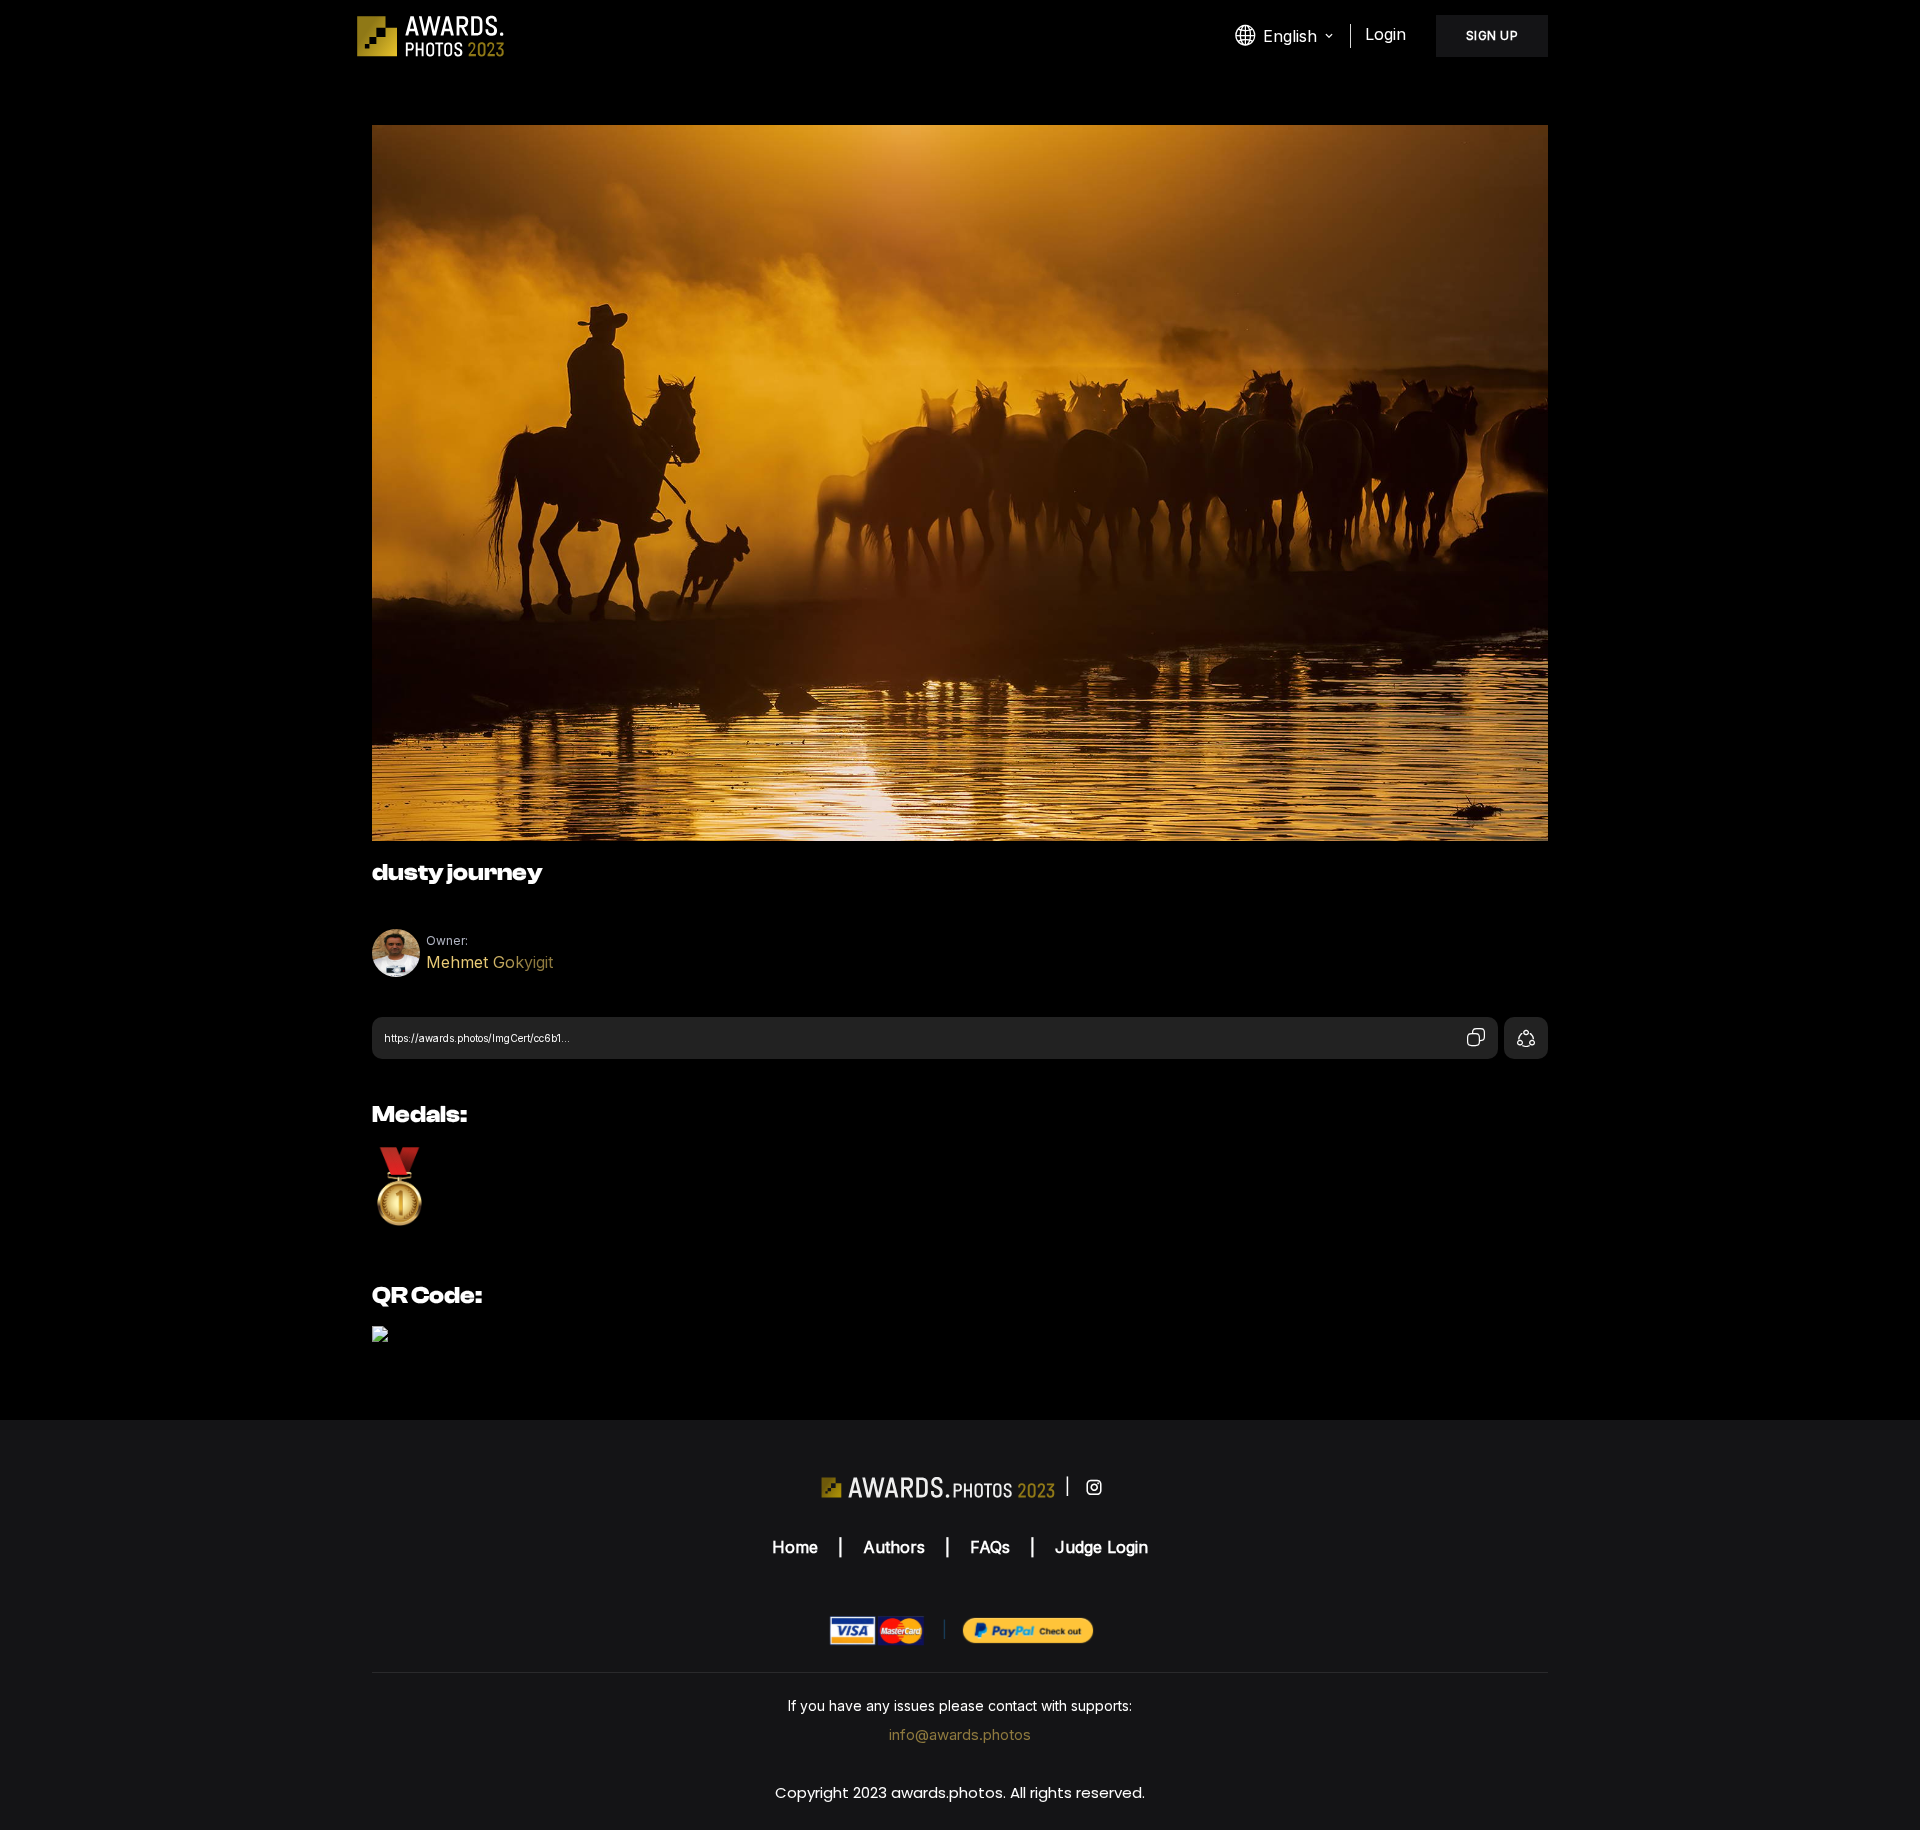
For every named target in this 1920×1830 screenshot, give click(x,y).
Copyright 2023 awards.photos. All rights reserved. (960, 1792)
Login (1385, 34)
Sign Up (1492, 35)
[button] (1285, 36)
